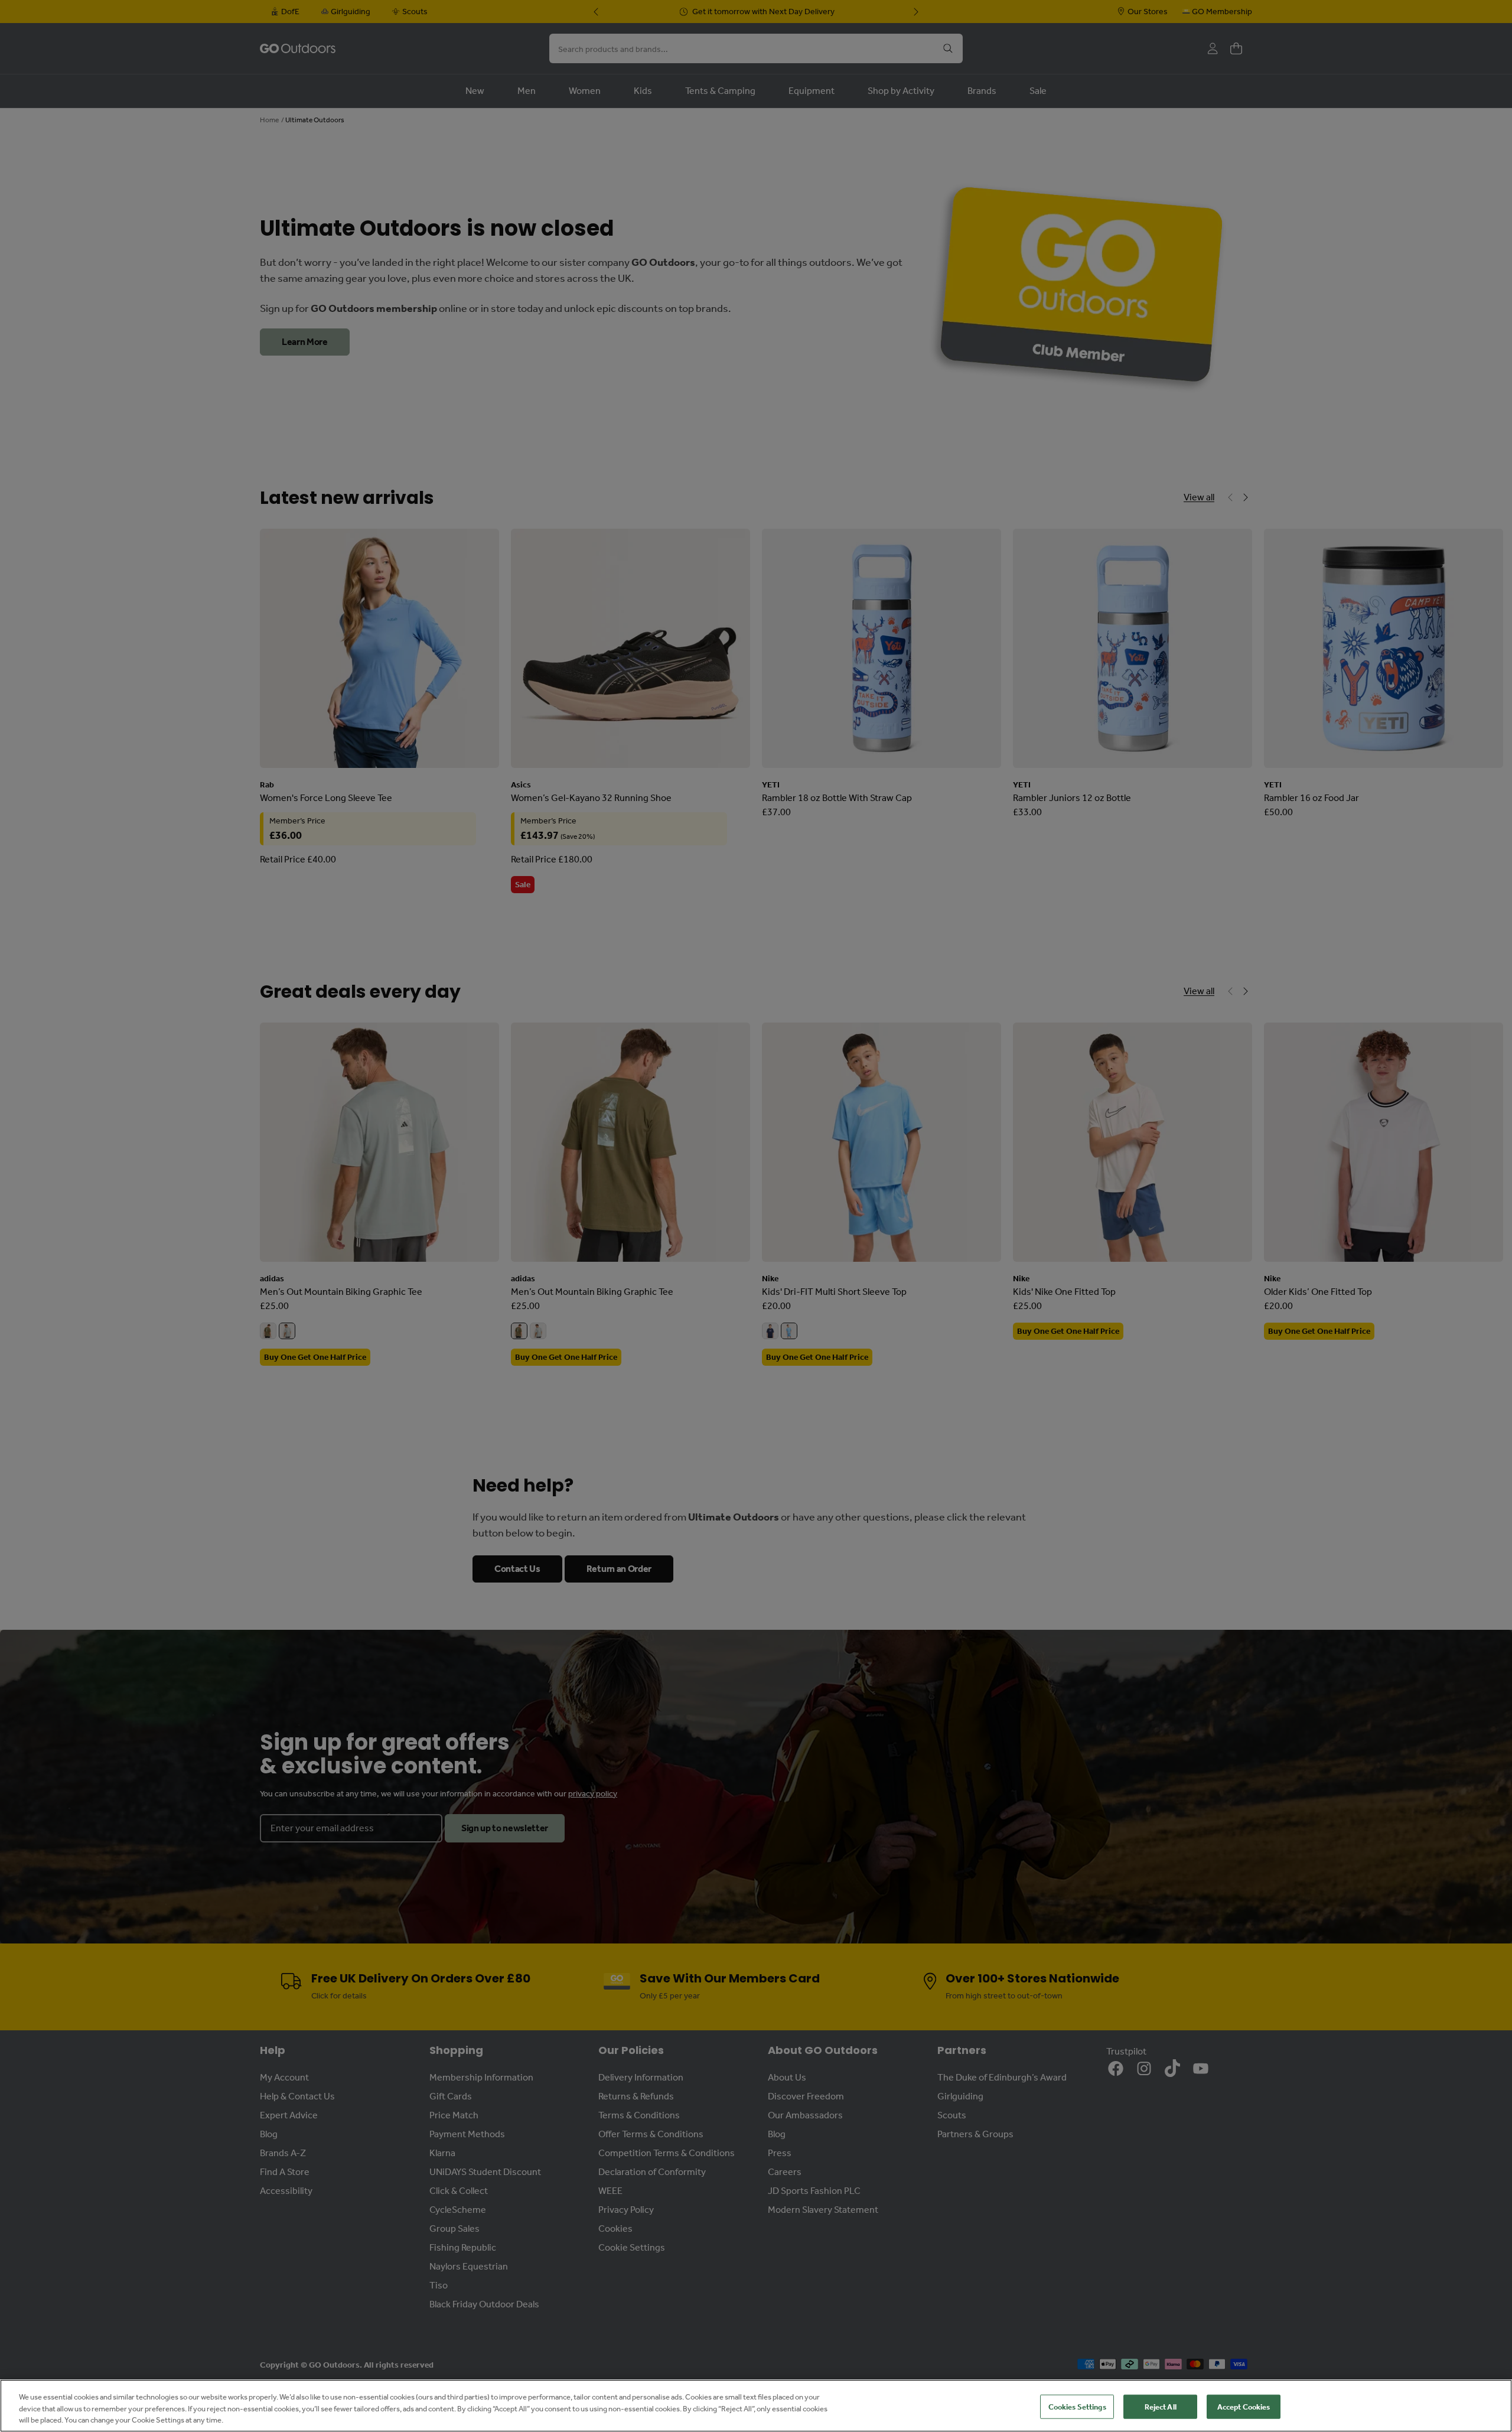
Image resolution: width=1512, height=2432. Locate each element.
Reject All (1161, 2406)
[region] (756, 2406)
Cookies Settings (1077, 2406)
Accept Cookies (1244, 2406)
